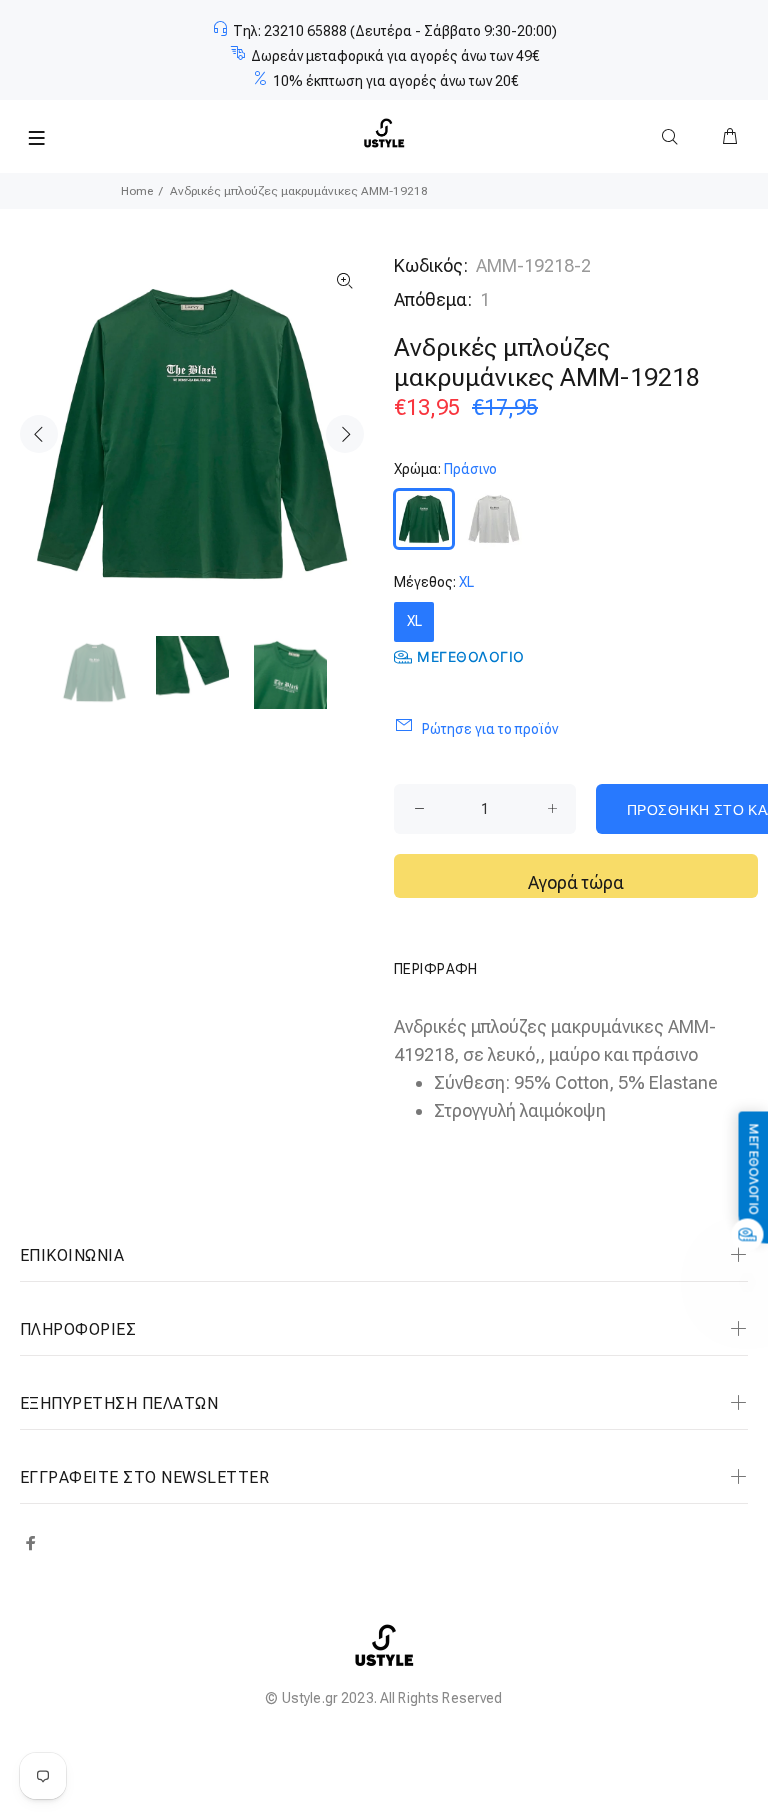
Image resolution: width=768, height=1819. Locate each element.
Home (137, 191)
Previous (39, 434)
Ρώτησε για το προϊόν (490, 729)
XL (414, 621)
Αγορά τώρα (576, 882)
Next (345, 434)
